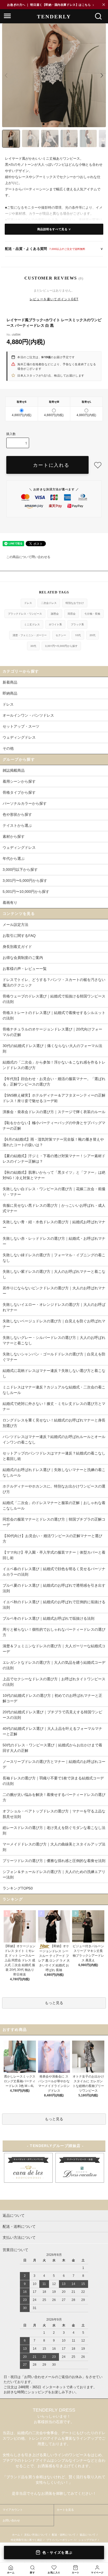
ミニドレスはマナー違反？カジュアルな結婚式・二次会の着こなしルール (54, 1390)
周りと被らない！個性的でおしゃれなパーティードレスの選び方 (54, 1632)
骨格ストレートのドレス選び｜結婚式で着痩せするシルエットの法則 (54, 1015)
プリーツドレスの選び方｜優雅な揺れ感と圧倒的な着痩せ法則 (54, 1861)
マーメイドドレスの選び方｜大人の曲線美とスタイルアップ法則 (54, 1847)
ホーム (16, 2535)
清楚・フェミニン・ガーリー (30, 635)
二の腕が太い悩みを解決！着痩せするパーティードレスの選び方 (54, 1797)
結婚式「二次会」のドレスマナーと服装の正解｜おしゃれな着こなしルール (54, 1506)
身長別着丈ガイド (17, 947)
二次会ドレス (49, 603)
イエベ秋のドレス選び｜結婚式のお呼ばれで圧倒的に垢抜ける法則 (54, 1605)
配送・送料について (64, 2535)
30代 (33, 646)
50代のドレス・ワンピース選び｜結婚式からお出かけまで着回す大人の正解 (52, 1748)
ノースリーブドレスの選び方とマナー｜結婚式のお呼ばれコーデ (54, 1764)
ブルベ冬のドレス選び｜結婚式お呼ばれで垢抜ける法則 (48, 1618)
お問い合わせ (11, 2520)
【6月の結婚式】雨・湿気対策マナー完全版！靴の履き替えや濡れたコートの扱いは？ (53, 1142)
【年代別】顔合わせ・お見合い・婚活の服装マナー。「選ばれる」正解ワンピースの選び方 (54, 1082)
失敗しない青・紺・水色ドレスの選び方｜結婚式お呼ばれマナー (54, 1225)
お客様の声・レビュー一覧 (25, 969)
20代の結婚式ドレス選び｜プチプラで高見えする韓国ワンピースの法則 (52, 1715)
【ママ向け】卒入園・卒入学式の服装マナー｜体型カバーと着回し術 (54, 1555)
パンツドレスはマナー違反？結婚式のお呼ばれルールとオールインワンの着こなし (54, 1439)
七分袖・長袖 (92, 614)
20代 (93, 635)
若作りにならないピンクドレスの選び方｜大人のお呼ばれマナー (54, 1291)
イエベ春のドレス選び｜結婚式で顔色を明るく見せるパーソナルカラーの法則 (54, 1572)
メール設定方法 (15, 925)
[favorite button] (98, 465)
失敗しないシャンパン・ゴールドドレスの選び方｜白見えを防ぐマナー (54, 1357)
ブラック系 (77, 624)
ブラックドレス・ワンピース (25, 614)
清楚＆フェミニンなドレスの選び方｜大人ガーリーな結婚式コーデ (54, 1649)
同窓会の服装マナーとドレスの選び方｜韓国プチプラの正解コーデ (54, 1522)
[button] (44, 124)
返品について (88, 2535)
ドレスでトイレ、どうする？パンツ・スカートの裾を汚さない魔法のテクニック (54, 982)
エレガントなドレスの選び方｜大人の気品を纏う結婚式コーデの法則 (54, 1665)
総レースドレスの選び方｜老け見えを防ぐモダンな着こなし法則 (54, 1830)
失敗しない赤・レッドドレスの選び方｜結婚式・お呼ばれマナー (54, 1241)
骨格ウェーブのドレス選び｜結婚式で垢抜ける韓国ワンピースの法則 (54, 999)
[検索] (98, 16)
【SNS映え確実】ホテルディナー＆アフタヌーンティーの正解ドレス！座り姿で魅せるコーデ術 (54, 1098)
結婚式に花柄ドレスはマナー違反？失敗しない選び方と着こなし (54, 1373)
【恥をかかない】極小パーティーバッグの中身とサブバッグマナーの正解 (54, 1126)
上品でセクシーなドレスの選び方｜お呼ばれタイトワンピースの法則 (54, 1682)
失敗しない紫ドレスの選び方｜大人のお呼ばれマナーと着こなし (54, 1274)
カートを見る (65, 2510)
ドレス (28, 603)
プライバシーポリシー (60, 2540)
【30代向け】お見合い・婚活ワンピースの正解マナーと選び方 (52, 1539)
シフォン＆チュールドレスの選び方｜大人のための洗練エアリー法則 (54, 1874)
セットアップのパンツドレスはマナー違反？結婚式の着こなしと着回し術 (54, 1456)
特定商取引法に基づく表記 (26, 2540)
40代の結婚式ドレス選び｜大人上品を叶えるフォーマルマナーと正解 (52, 1731)
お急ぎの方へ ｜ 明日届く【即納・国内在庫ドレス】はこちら (51, 5)
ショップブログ (88, 2540)
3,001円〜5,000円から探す (61, 646)
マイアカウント (13, 2510)
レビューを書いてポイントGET (54, 299)
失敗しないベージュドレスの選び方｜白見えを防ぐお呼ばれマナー (54, 1324)
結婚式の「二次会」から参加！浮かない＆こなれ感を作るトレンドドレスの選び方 (54, 1065)
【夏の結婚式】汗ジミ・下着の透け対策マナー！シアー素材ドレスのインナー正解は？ (54, 1159)
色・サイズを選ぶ (57, 2553)
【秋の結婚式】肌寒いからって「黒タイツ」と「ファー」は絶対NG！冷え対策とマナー (54, 1175)
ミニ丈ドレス (32, 624)
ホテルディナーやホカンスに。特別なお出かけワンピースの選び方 (54, 1489)
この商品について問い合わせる (28, 557)
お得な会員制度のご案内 (23, 958)
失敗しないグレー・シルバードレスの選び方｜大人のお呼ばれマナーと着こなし (54, 1340)
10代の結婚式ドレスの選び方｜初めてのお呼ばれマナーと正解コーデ (52, 1698)
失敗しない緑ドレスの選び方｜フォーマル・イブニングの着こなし (54, 1258)
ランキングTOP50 (18, 1888)
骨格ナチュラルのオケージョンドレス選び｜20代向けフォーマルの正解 (52, 1032)
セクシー (61, 635)
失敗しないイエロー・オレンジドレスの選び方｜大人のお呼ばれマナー (54, 1307)
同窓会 (72, 614)
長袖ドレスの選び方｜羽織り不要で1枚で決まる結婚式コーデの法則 (53, 1781)
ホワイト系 (55, 624)
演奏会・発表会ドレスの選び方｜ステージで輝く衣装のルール (54, 1112)
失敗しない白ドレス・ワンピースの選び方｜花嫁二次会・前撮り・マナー (54, 1192)
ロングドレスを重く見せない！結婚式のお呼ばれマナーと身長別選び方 (54, 1423)
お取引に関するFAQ (19, 936)
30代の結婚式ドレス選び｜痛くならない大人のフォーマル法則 (52, 1048)
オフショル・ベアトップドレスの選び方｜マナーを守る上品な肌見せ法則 (54, 1814)
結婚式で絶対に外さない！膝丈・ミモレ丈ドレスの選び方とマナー (54, 1406)
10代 (78, 635)
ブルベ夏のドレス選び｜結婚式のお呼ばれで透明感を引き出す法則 (54, 1588)
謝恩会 (55, 614)
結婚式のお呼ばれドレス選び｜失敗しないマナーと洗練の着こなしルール (54, 1472)
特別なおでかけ (75, 603)
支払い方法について (36, 2535)
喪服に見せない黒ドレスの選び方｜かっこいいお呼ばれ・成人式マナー (54, 1208)
